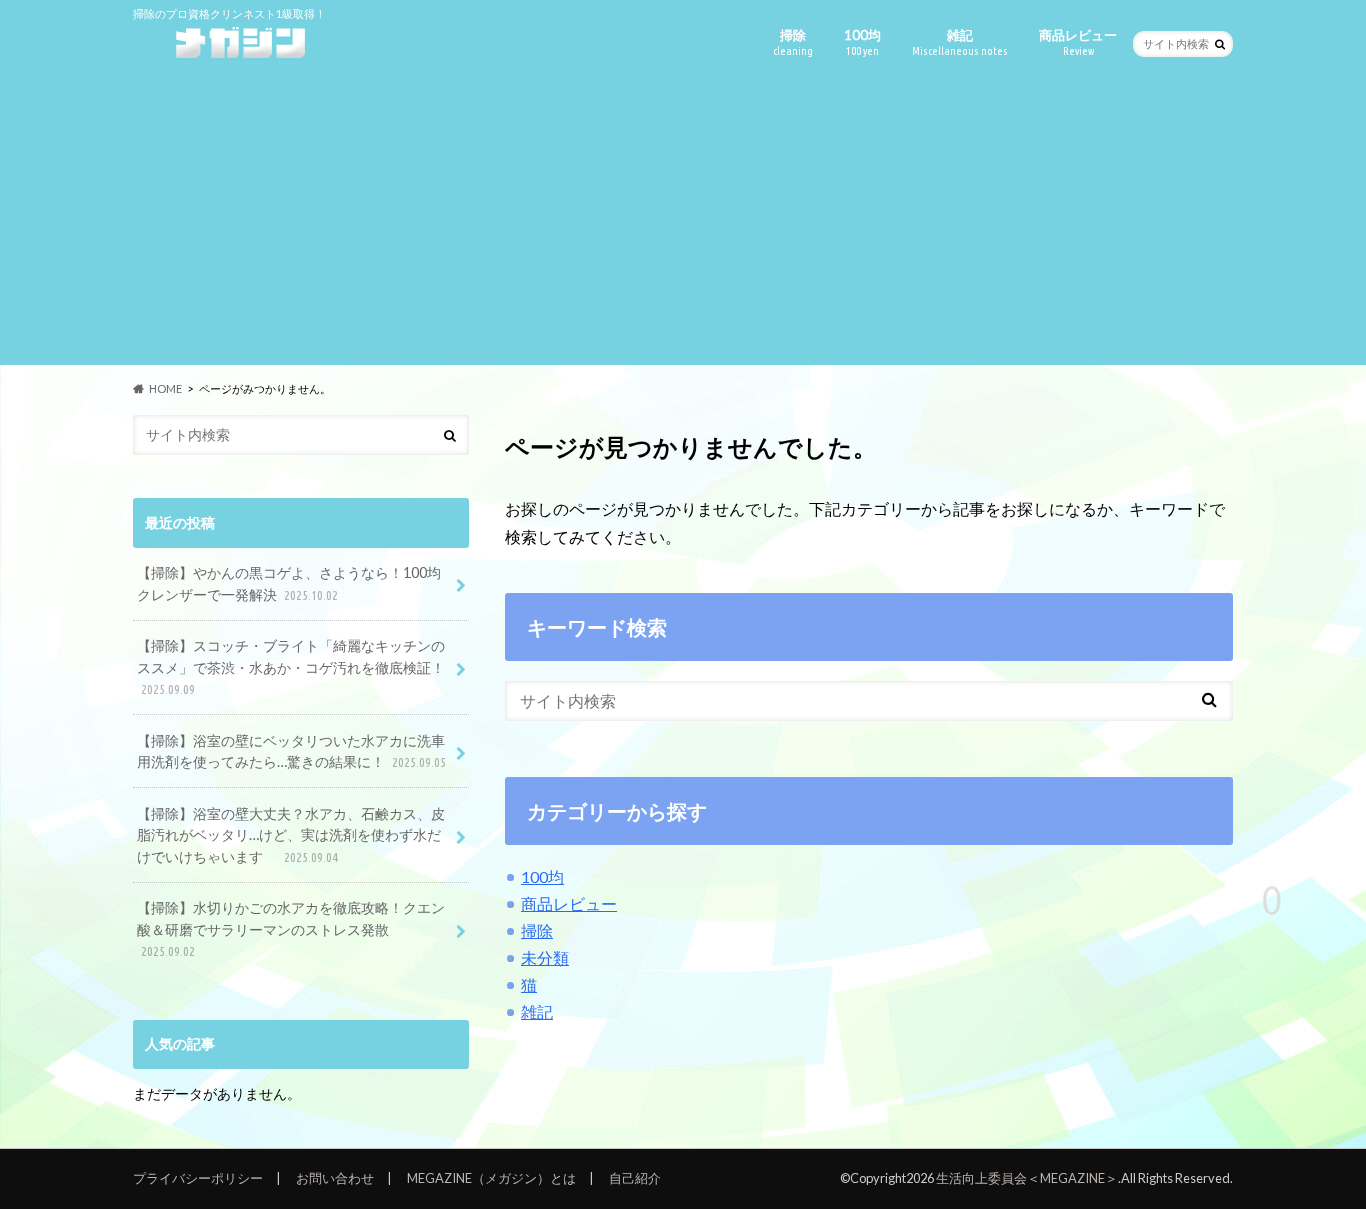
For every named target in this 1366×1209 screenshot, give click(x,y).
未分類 (545, 957)
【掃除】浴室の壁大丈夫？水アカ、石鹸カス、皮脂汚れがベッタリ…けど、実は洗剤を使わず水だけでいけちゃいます (291, 835)
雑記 (960, 42)
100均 (862, 42)
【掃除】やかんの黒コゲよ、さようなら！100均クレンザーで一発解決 (289, 583)
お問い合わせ (335, 1178)
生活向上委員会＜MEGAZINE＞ (1027, 1178)
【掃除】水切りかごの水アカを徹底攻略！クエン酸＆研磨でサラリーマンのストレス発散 (291, 928)
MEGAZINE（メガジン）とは (491, 1178)
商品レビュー (1078, 42)
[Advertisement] (683, 225)
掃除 (793, 42)
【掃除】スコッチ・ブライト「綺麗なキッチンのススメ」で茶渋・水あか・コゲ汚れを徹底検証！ (291, 666)
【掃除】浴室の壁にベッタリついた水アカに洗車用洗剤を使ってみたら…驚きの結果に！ (291, 751)
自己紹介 (635, 1178)
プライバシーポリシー (198, 1178)
